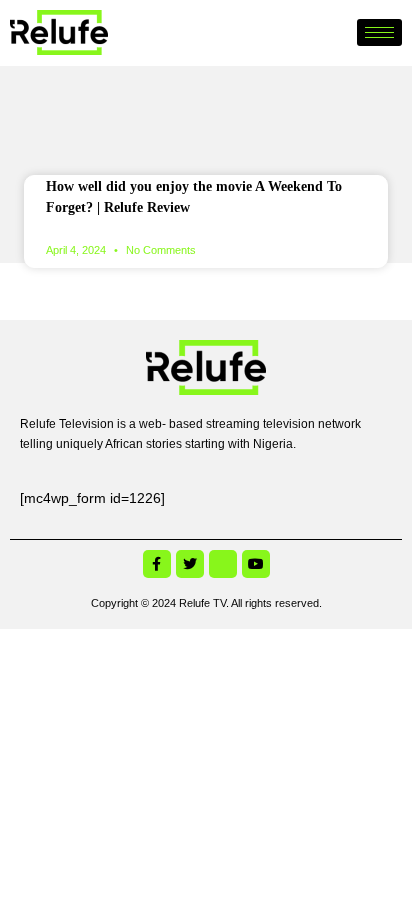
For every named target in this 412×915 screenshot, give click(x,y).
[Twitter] (190, 564)
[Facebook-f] (157, 564)
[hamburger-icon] (379, 32)
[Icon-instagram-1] (223, 564)
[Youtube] (256, 564)
